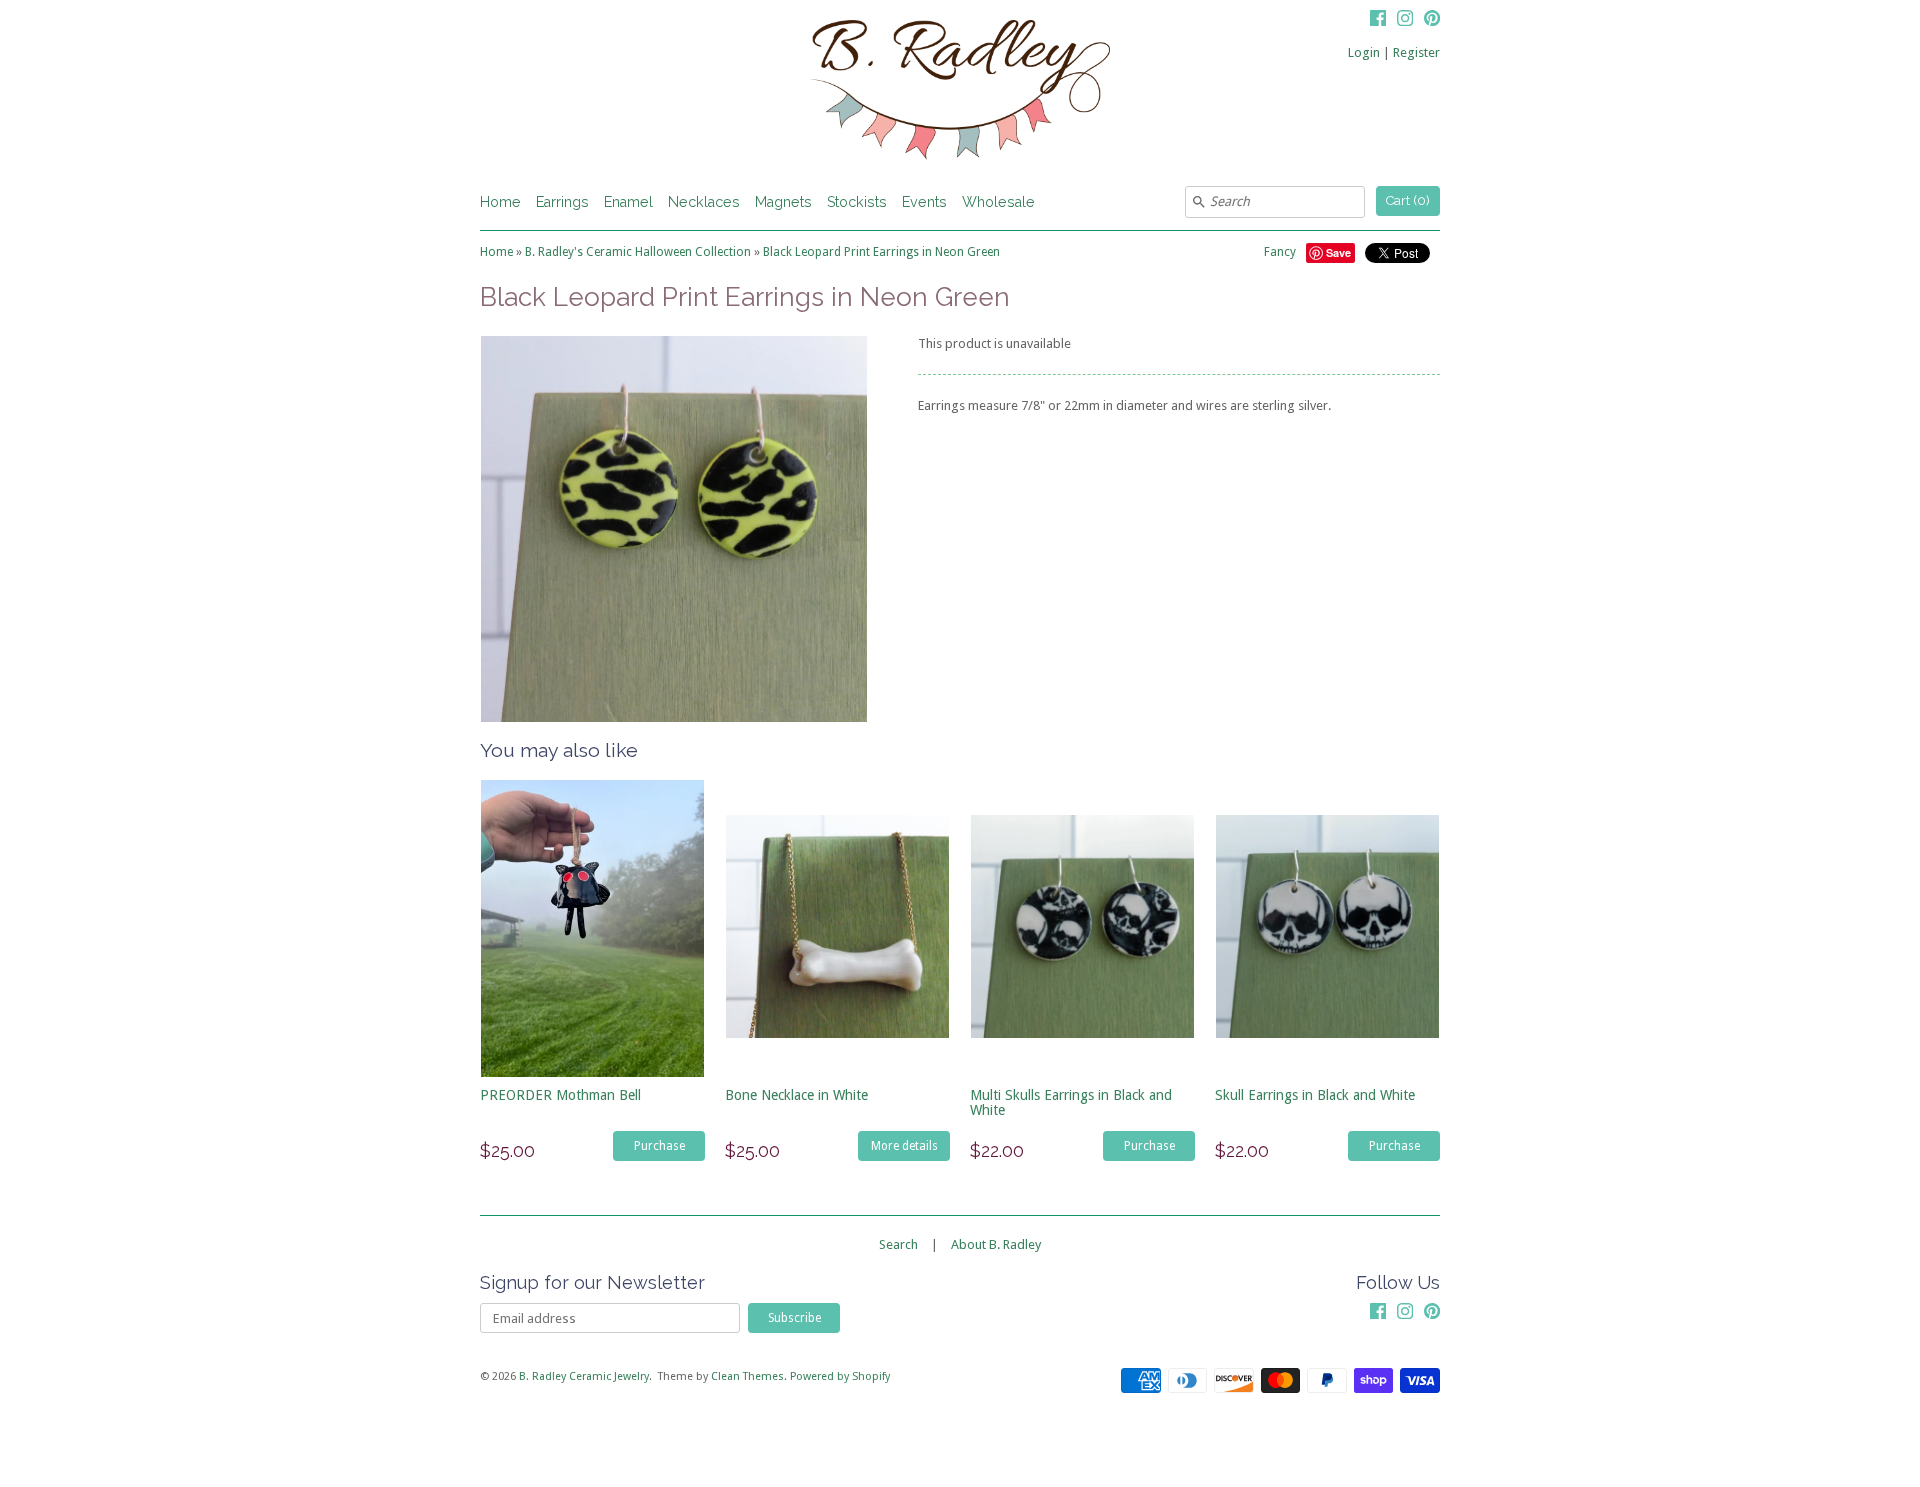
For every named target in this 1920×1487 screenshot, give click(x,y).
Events (924, 202)
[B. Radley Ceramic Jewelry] (960, 93)
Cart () (1408, 200)
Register (1416, 52)
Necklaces (704, 202)
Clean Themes (747, 1376)
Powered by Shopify (840, 1376)
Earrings (562, 202)
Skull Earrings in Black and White (1315, 1095)
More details (904, 1146)
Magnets (783, 202)
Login (1364, 52)
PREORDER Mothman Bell (560, 1095)
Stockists (857, 202)
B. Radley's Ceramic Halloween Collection (638, 252)
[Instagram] (1405, 21)
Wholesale (998, 202)
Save (1338, 252)
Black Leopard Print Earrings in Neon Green (881, 252)
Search (898, 1244)
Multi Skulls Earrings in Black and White (1071, 1102)
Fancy (1280, 252)
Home (500, 202)
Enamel (628, 202)
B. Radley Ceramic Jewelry (584, 1376)
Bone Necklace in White (796, 1095)
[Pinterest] (1432, 21)
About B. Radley (996, 1244)
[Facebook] (1378, 21)
